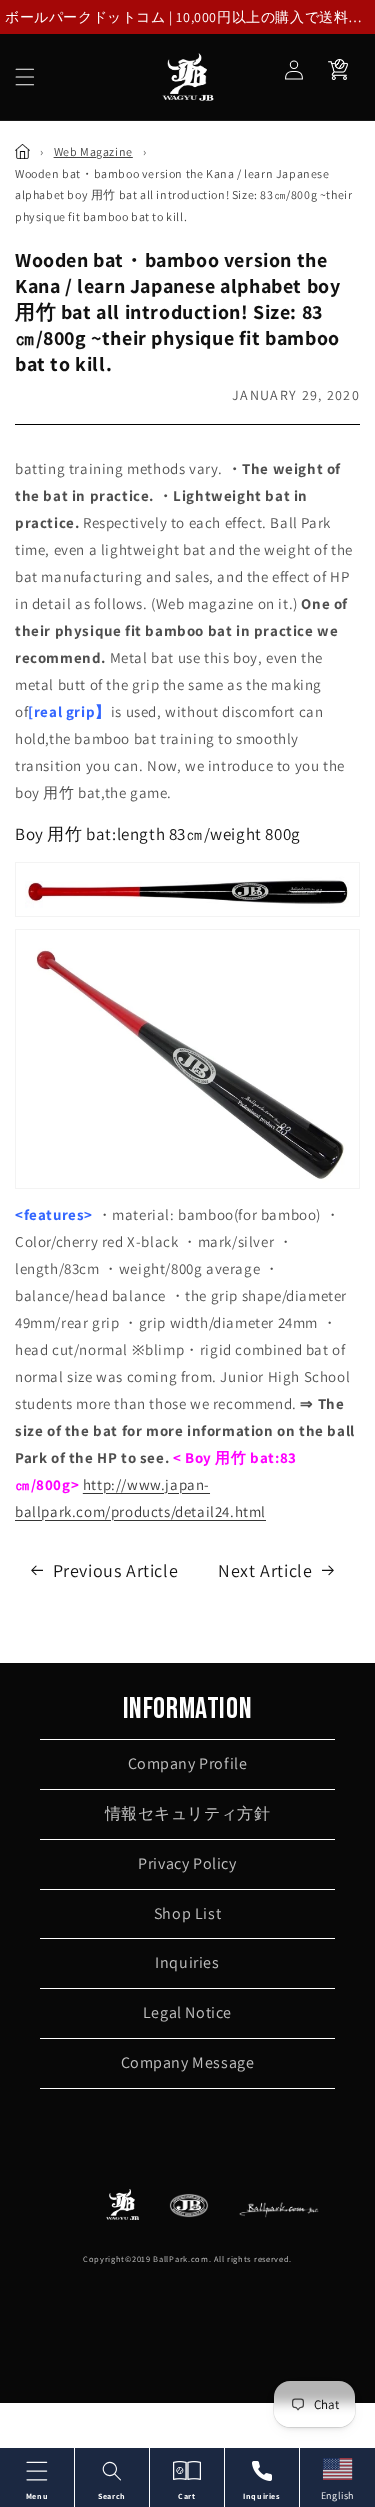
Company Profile (188, 1763)
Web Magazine (93, 151)
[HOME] (22, 151)
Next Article (265, 1570)
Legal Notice (187, 2012)
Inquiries (187, 1962)
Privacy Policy (187, 1863)
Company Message (188, 2062)
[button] (25, 77)
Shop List (187, 1913)
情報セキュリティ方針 (188, 1813)
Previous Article (116, 1570)
